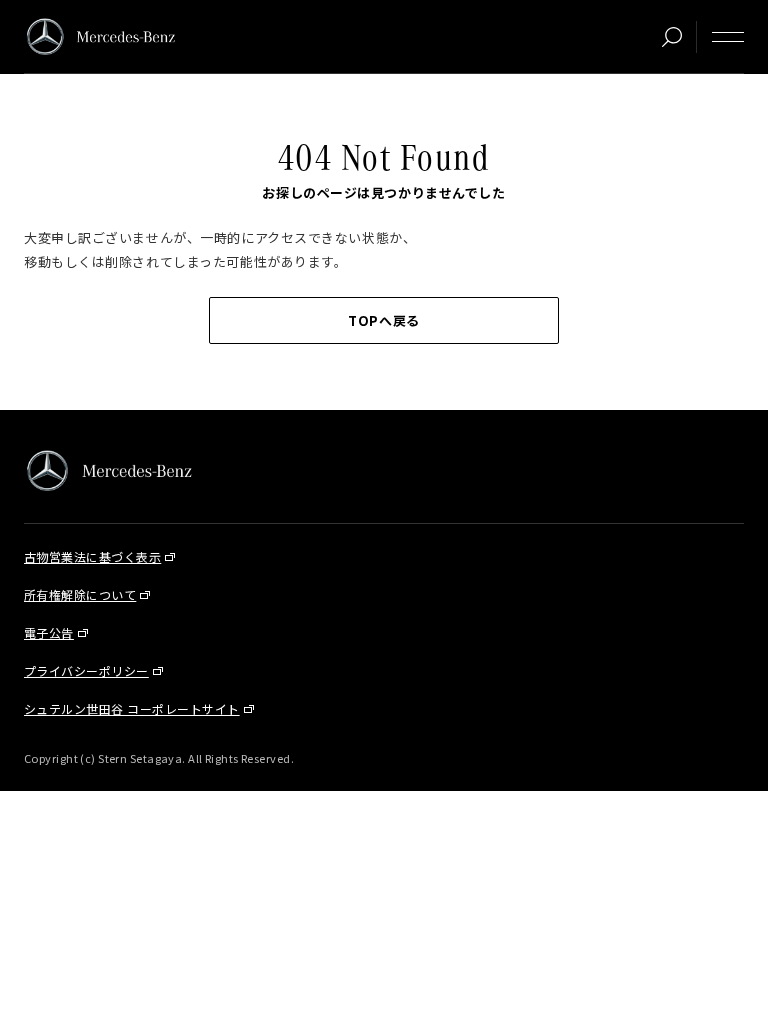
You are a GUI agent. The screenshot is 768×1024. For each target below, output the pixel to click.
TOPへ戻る (383, 320)
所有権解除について (80, 594)
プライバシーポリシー (86, 670)
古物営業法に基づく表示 (92, 556)
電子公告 (49, 632)
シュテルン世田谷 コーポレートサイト (132, 708)
